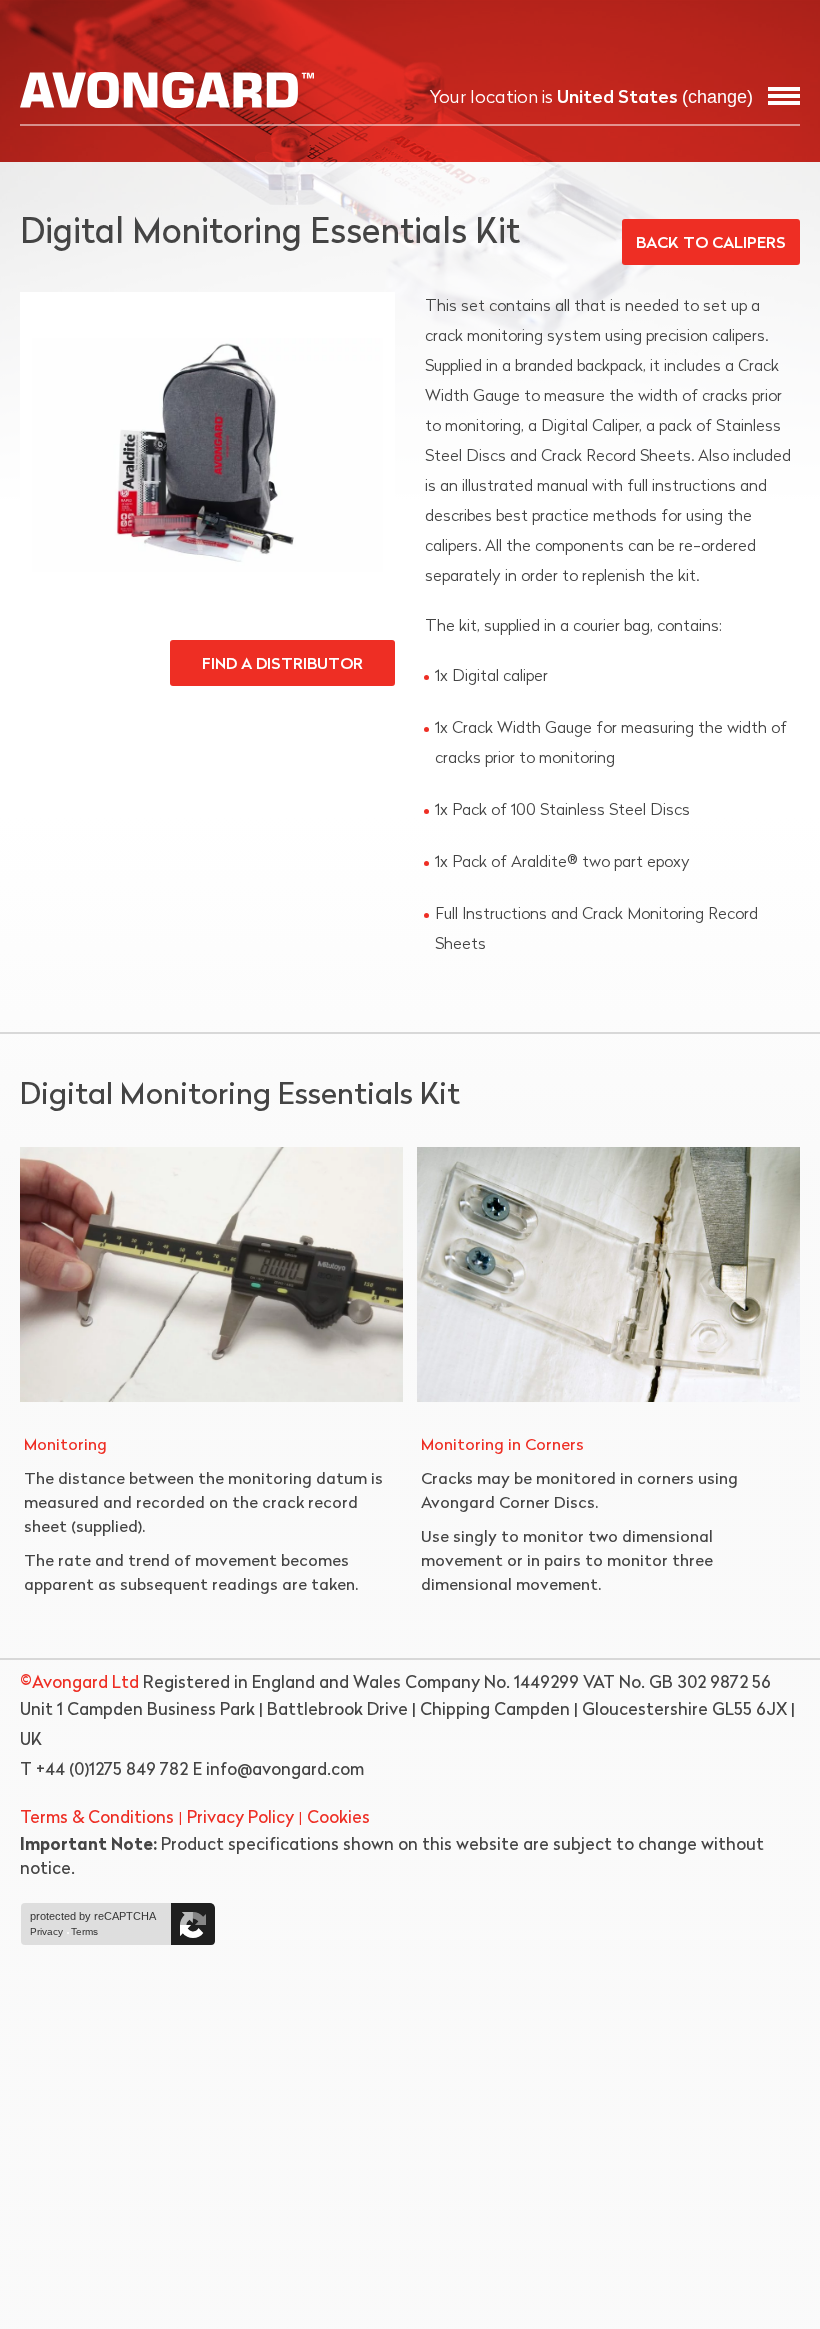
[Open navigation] (784, 96)
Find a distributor (282, 665)
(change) (717, 97)
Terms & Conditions (97, 1818)
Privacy (46, 1932)
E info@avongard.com (278, 1770)
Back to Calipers (711, 244)
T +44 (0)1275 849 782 (104, 1770)
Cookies (338, 1818)
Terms (84, 1932)
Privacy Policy (240, 1818)
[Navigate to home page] (167, 90)
